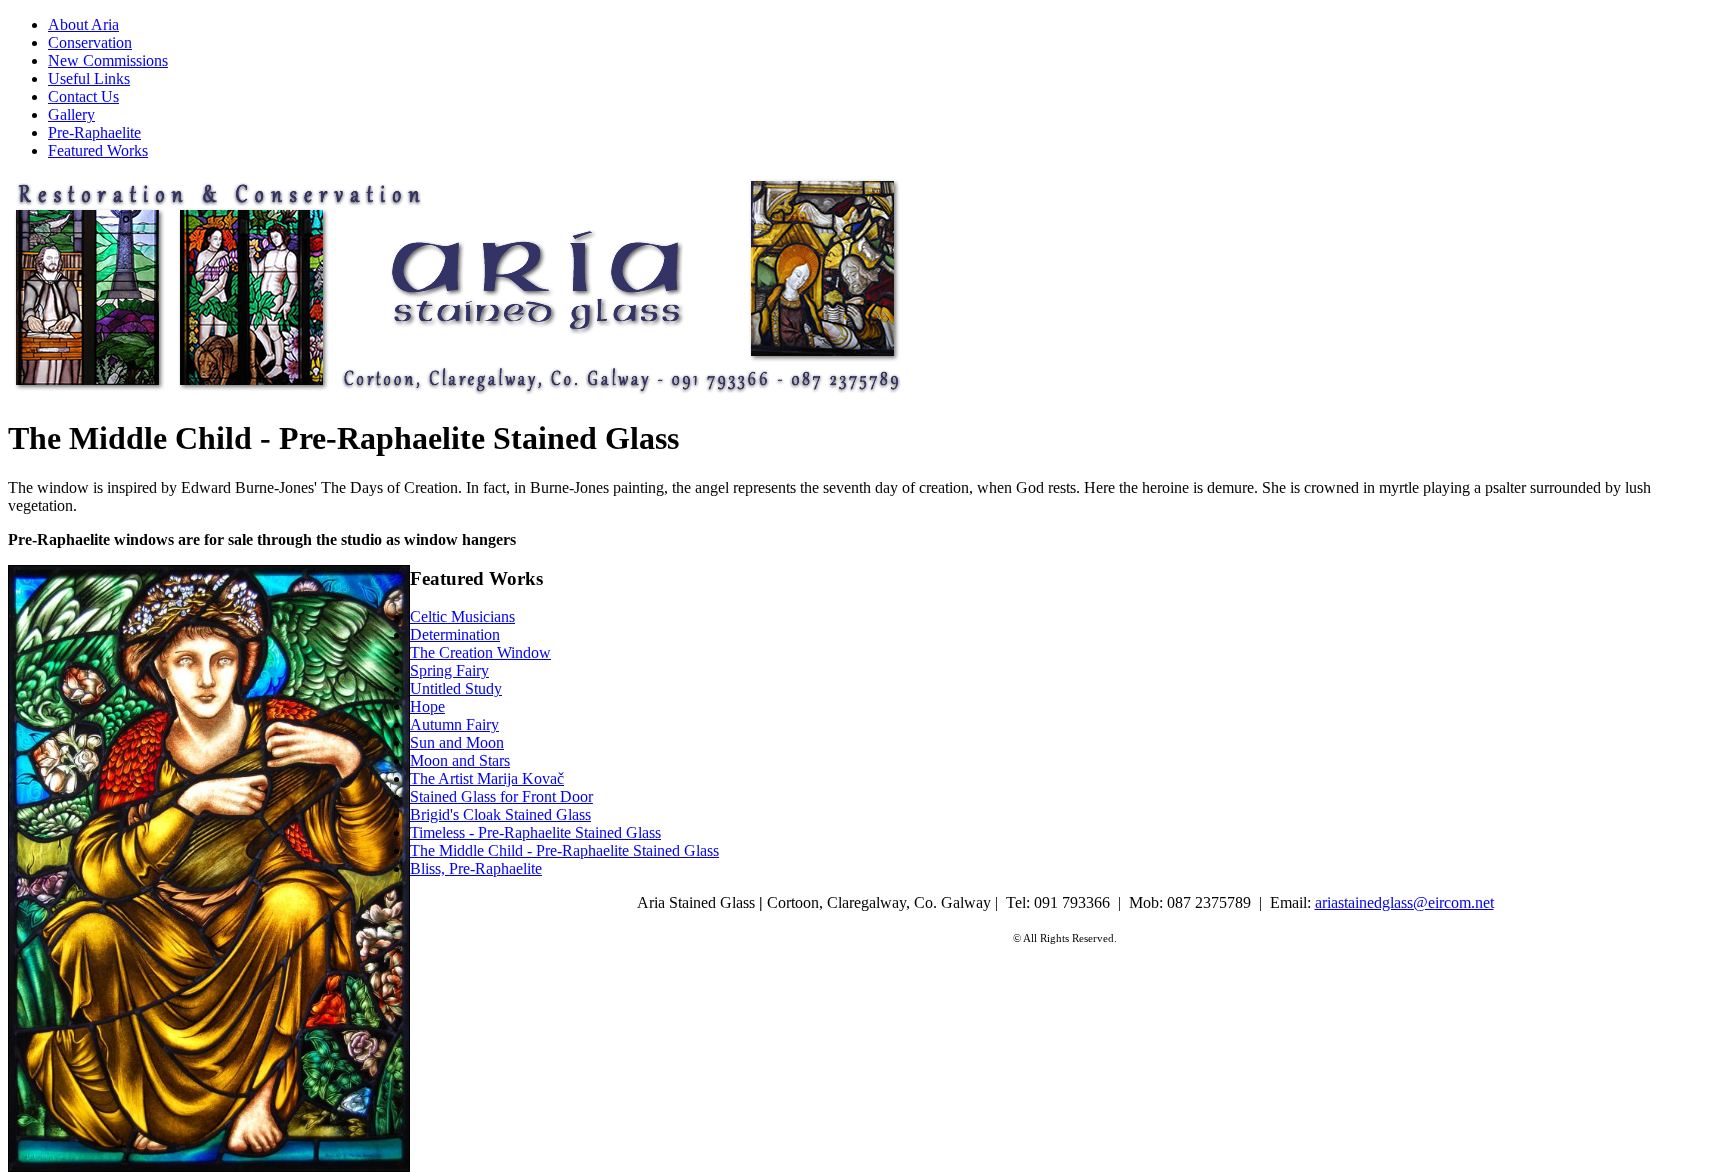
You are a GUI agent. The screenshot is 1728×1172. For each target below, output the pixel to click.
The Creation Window (480, 652)
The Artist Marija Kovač (487, 778)
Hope (427, 706)
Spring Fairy (449, 670)
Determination (455, 634)
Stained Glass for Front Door (501, 796)
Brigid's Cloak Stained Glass (500, 814)
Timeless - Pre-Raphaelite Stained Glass (535, 832)
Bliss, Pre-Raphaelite (476, 868)
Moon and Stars (460, 760)
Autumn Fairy (454, 724)
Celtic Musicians (462, 616)
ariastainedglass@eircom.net (1404, 902)
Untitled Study (456, 688)
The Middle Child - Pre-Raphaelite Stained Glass (564, 850)
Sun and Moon (457, 742)
